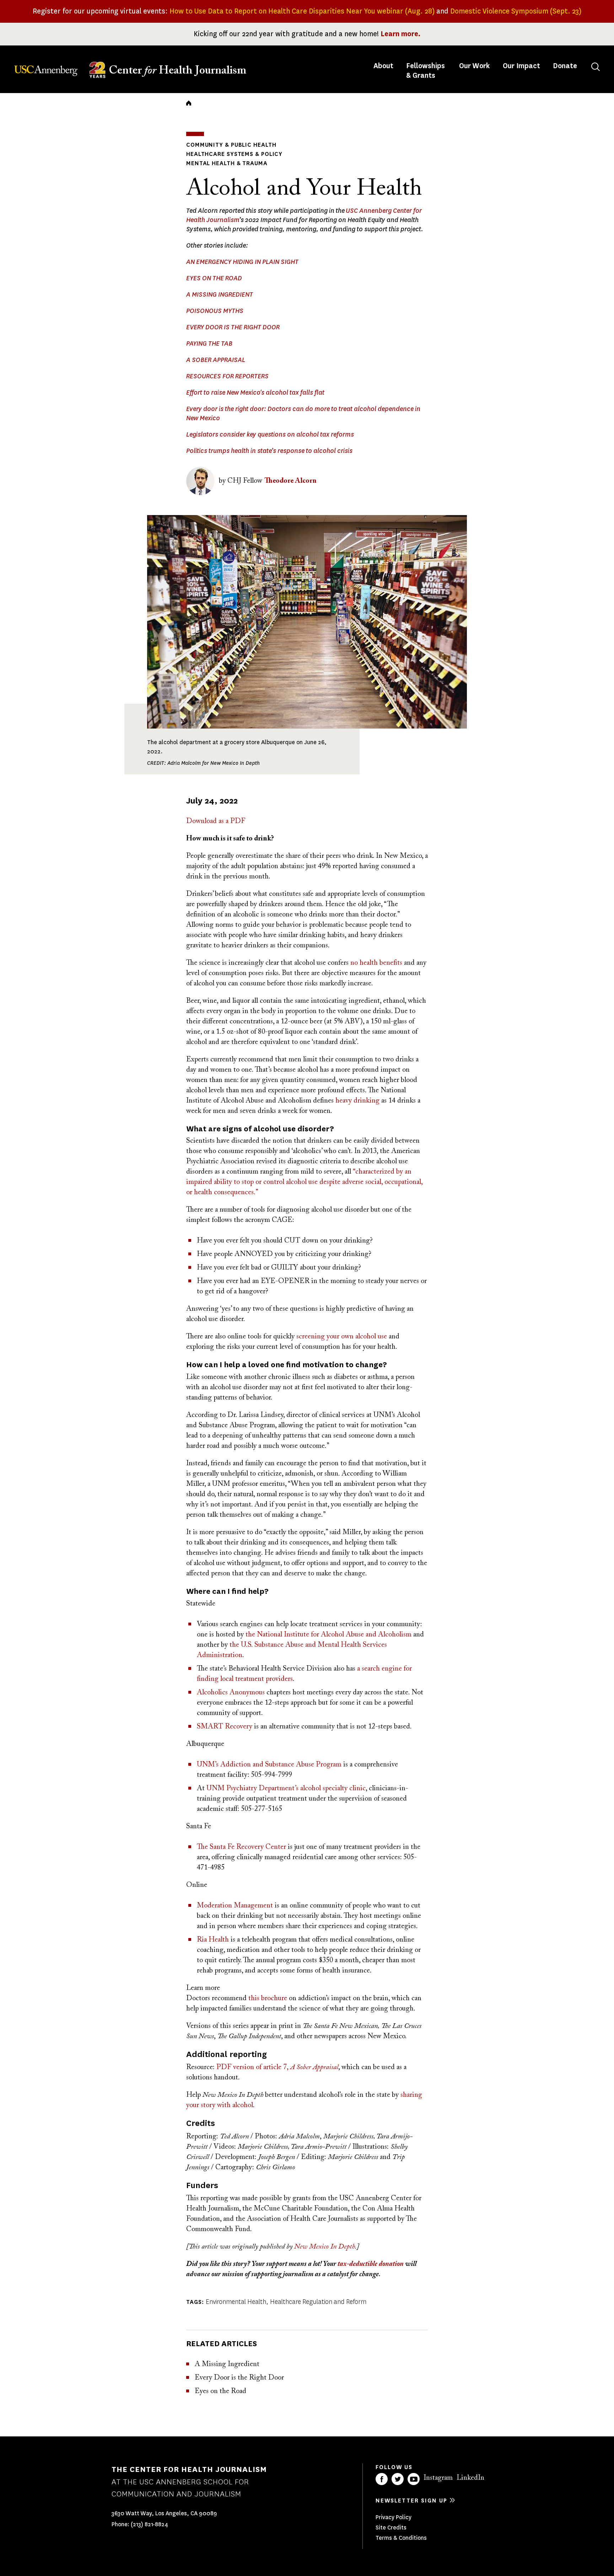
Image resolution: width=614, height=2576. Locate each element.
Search (596, 67)
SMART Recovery (225, 1727)
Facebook (382, 2479)
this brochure (268, 1998)
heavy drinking (357, 1101)
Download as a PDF (216, 821)
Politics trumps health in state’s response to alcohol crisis (269, 451)
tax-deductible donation (371, 2264)
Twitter (398, 2479)
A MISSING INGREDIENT (220, 294)
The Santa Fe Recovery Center (241, 1847)
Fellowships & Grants (426, 71)
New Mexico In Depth (325, 2247)
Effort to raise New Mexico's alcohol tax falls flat (255, 393)
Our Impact (521, 66)
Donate (565, 66)
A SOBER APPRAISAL (216, 360)
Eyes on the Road (220, 2391)
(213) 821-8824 (149, 2524)
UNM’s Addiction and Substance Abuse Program (269, 1765)
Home (189, 103)
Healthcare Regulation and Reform (318, 2302)
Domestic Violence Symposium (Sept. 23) (516, 11)
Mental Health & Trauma (227, 163)
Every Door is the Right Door (239, 2378)
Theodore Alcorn (290, 481)
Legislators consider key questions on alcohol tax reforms (270, 434)
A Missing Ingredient (227, 2364)
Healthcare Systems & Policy (234, 154)
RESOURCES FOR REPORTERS (227, 376)
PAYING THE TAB (209, 343)
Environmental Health (236, 2302)
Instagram (438, 2478)
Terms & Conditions (401, 2538)
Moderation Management (235, 1906)
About (384, 66)
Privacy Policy (394, 2517)
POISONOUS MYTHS (215, 311)
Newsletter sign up (411, 2501)
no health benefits (376, 963)
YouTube (414, 2479)
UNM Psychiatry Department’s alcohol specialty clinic (286, 1788)
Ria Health (213, 1940)
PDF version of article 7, (277, 2067)
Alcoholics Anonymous (231, 1693)
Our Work (475, 66)
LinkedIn (470, 2478)
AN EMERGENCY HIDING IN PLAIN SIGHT (242, 262)
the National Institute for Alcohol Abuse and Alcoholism (328, 1635)
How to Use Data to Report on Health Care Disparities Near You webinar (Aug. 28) (302, 11)
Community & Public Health (231, 145)
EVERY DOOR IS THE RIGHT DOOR (233, 327)
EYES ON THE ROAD (214, 278)
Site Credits (391, 2528)
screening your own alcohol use (342, 1337)
